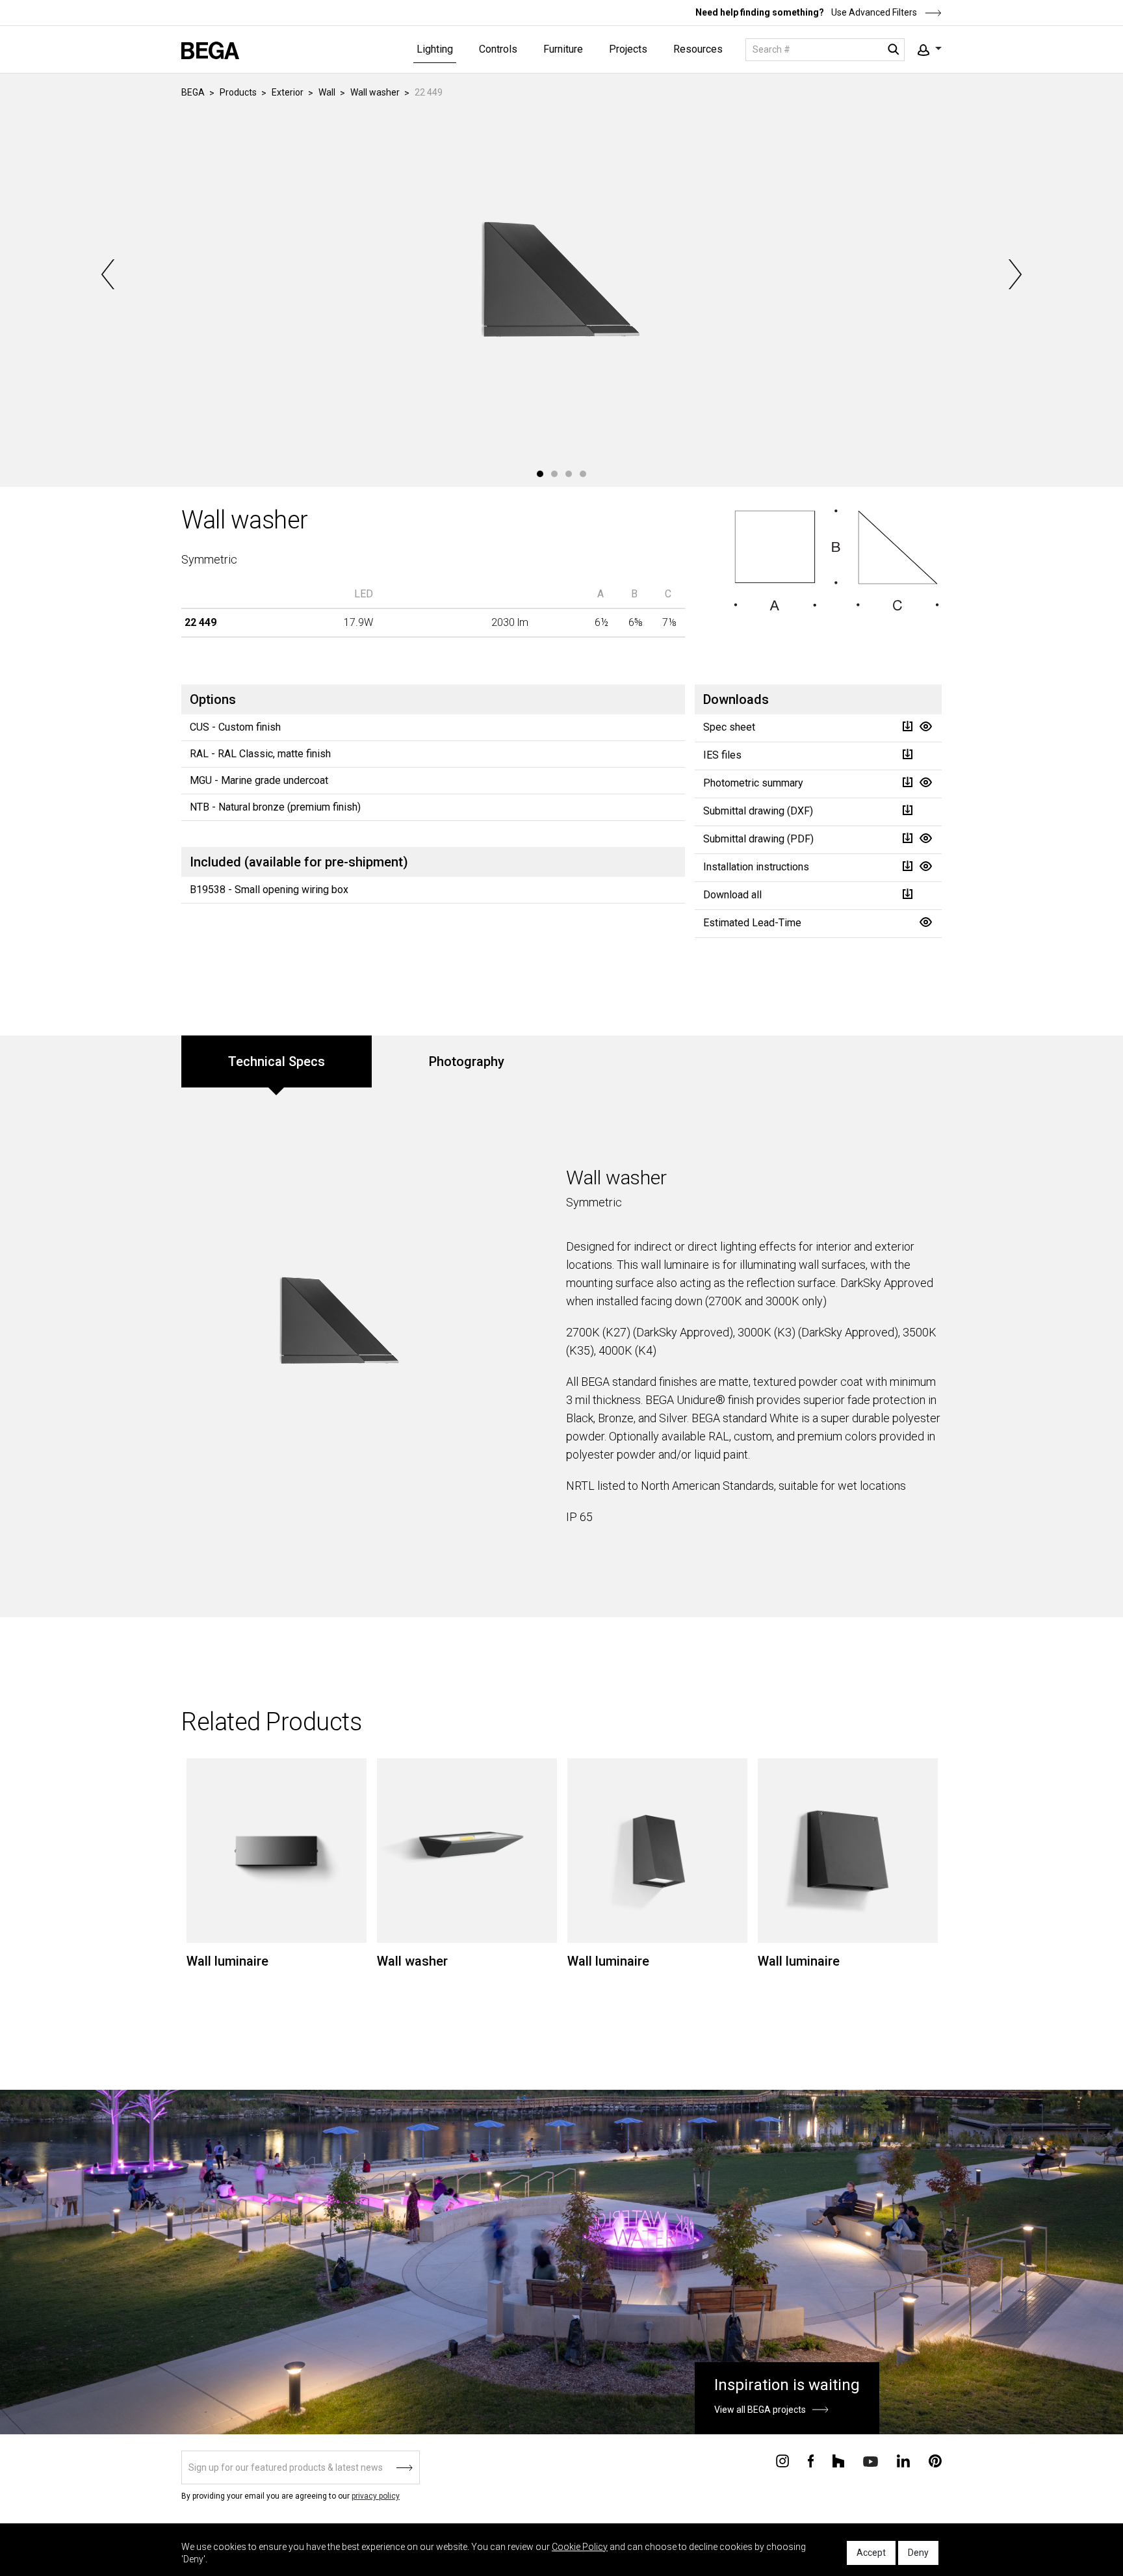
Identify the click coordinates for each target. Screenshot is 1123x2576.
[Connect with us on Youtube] (871, 2461)
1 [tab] (540, 474)
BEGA (193, 92)
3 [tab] (569, 474)
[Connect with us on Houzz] (838, 2460)
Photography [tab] (467, 1061)
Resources (698, 49)
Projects (628, 49)
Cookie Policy (580, 2547)
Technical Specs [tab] (277, 1061)
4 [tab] (583, 474)
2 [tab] (554, 474)
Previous (109, 274)
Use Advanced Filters (873, 12)
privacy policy (376, 2496)
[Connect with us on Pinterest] (935, 2460)
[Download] (907, 726)
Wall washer (375, 92)
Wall (327, 92)
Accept (871, 2553)
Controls (498, 49)
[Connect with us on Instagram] (782, 2460)
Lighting (435, 49)
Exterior (288, 92)
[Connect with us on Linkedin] (903, 2460)
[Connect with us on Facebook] (811, 2460)
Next (1014, 274)
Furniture (563, 49)
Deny (918, 2553)
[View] (925, 726)
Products (238, 92)
